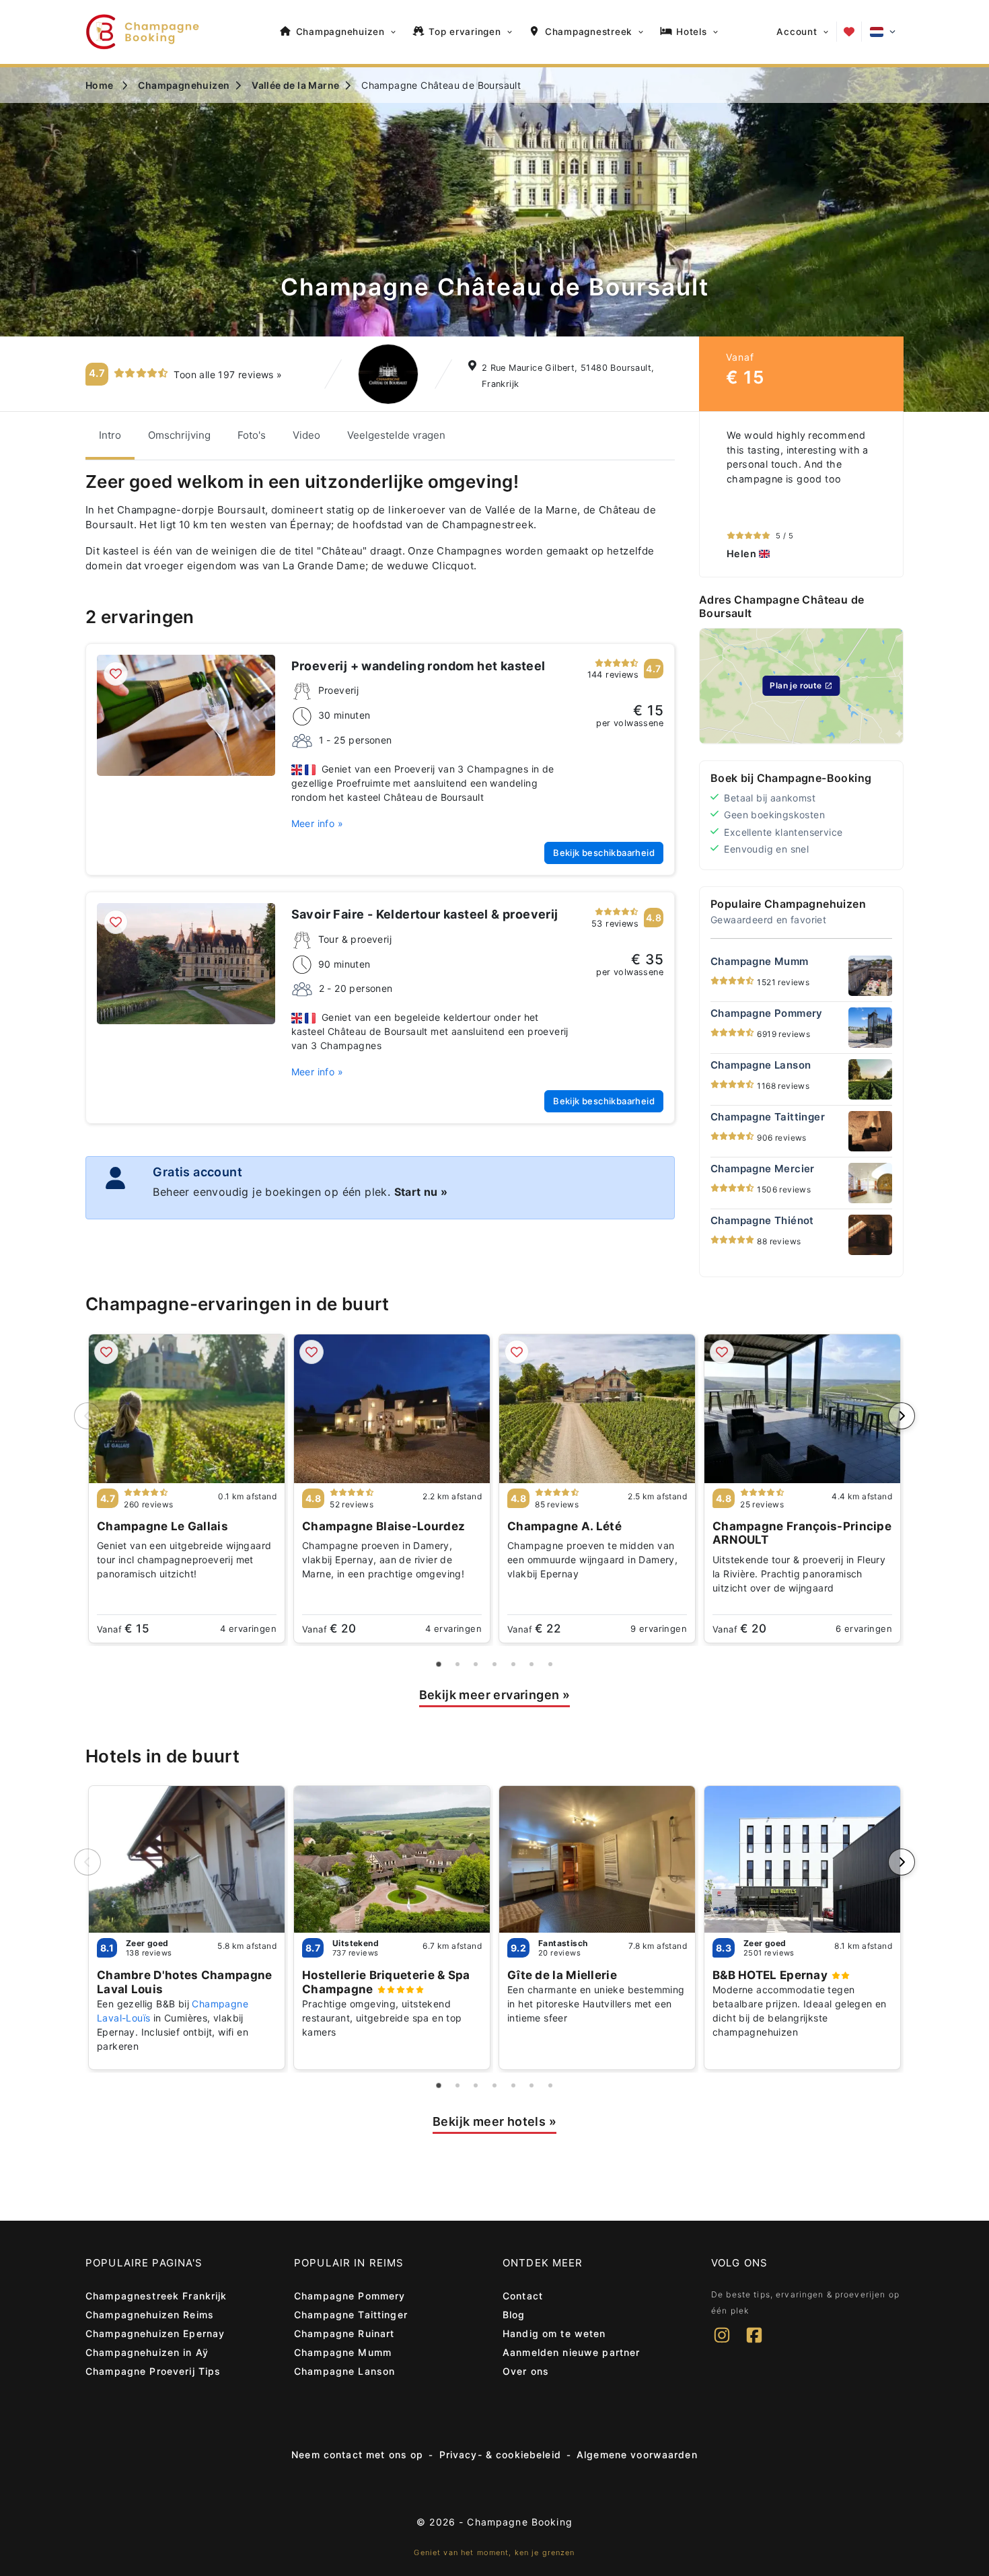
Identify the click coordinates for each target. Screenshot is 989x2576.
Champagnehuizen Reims (150, 2315)
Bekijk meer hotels (494, 2121)
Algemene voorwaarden (637, 2455)
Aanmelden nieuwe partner (571, 2352)
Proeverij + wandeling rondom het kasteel (418, 666)
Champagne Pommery (350, 2296)
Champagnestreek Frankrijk (156, 2296)
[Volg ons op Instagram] (722, 2344)
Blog (514, 2315)
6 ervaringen (864, 1629)
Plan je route (796, 685)
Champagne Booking (519, 2522)
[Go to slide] (439, 1664)
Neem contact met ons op (357, 2455)
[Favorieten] (849, 32)
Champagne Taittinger (351, 2315)
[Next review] (889, 495)
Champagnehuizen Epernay (155, 2333)
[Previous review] (713, 495)
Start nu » (421, 1192)
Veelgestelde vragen (396, 435)
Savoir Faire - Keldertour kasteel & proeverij (425, 914)
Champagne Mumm (343, 2352)
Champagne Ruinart (344, 2333)
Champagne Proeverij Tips (153, 2371)
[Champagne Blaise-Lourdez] (392, 1409)
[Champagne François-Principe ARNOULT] (802, 1409)
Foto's (252, 435)
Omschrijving (179, 435)
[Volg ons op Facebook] (754, 2344)
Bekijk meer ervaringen (495, 1695)
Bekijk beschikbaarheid (604, 853)
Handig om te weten (554, 2333)
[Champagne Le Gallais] (187, 1409)
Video (306, 435)
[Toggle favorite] (116, 674)
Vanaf (123, 1629)
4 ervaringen (248, 1629)
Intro (110, 435)
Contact (523, 2296)
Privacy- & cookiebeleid (500, 2455)
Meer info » (317, 823)
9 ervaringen (659, 1629)
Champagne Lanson (344, 2371)
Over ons (526, 2371)
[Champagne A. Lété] (597, 1409)
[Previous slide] (87, 1416)
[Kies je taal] (883, 32)
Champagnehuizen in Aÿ (147, 2352)
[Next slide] (902, 1416)
